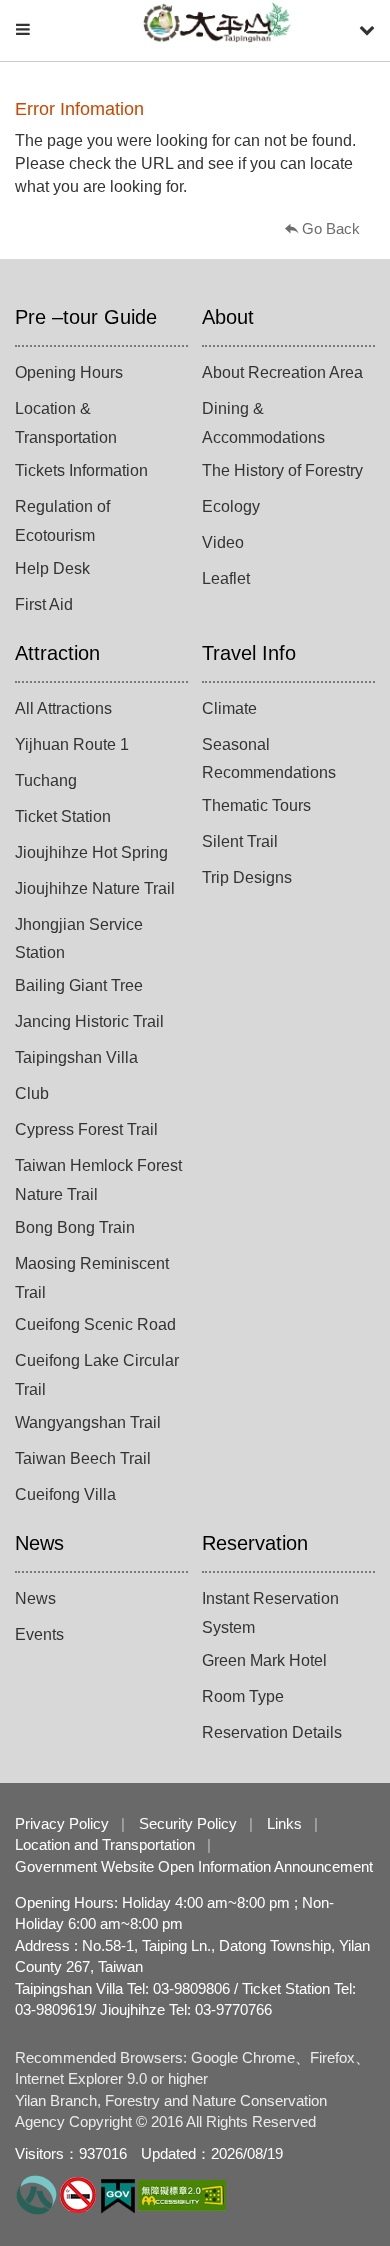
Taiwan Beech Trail (83, 1458)
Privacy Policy (62, 1823)
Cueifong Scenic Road (95, 1324)
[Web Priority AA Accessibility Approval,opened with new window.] (182, 2193)
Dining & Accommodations (263, 423)
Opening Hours (69, 372)
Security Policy (188, 1823)
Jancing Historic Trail (89, 1021)
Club (32, 1093)
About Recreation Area (282, 372)
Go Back (331, 228)
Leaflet (226, 578)
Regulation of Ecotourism (62, 521)
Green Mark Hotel (264, 1660)
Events (39, 1634)
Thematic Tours (256, 805)
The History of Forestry (282, 470)
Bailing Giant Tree (79, 985)
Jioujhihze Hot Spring (91, 852)
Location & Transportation (66, 423)
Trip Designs (247, 877)
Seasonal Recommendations (269, 759)
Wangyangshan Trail (88, 1422)
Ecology (231, 506)
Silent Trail (240, 841)
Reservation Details (272, 1732)
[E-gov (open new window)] (118, 2193)
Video (223, 542)
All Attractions (63, 708)
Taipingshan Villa (76, 1057)
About (228, 317)
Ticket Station (63, 816)
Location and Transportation (105, 1844)
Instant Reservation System (270, 1613)
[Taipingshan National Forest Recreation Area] (217, 22)
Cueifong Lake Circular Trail (97, 1375)
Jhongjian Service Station (79, 939)
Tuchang (46, 780)
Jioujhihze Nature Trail (95, 888)
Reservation (255, 1543)
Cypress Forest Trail (86, 1129)
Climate (229, 708)
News (39, 1543)
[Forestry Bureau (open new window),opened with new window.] (36, 2193)
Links (284, 1823)
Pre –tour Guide (86, 317)
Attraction (57, 653)
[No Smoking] (78, 2193)
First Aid (44, 604)
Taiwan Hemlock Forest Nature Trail (98, 1180)
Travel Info (249, 653)
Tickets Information (81, 470)
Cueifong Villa (65, 1494)
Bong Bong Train (75, 1227)
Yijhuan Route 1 (72, 744)
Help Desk (52, 568)
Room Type (243, 1696)
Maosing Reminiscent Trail (92, 1278)
